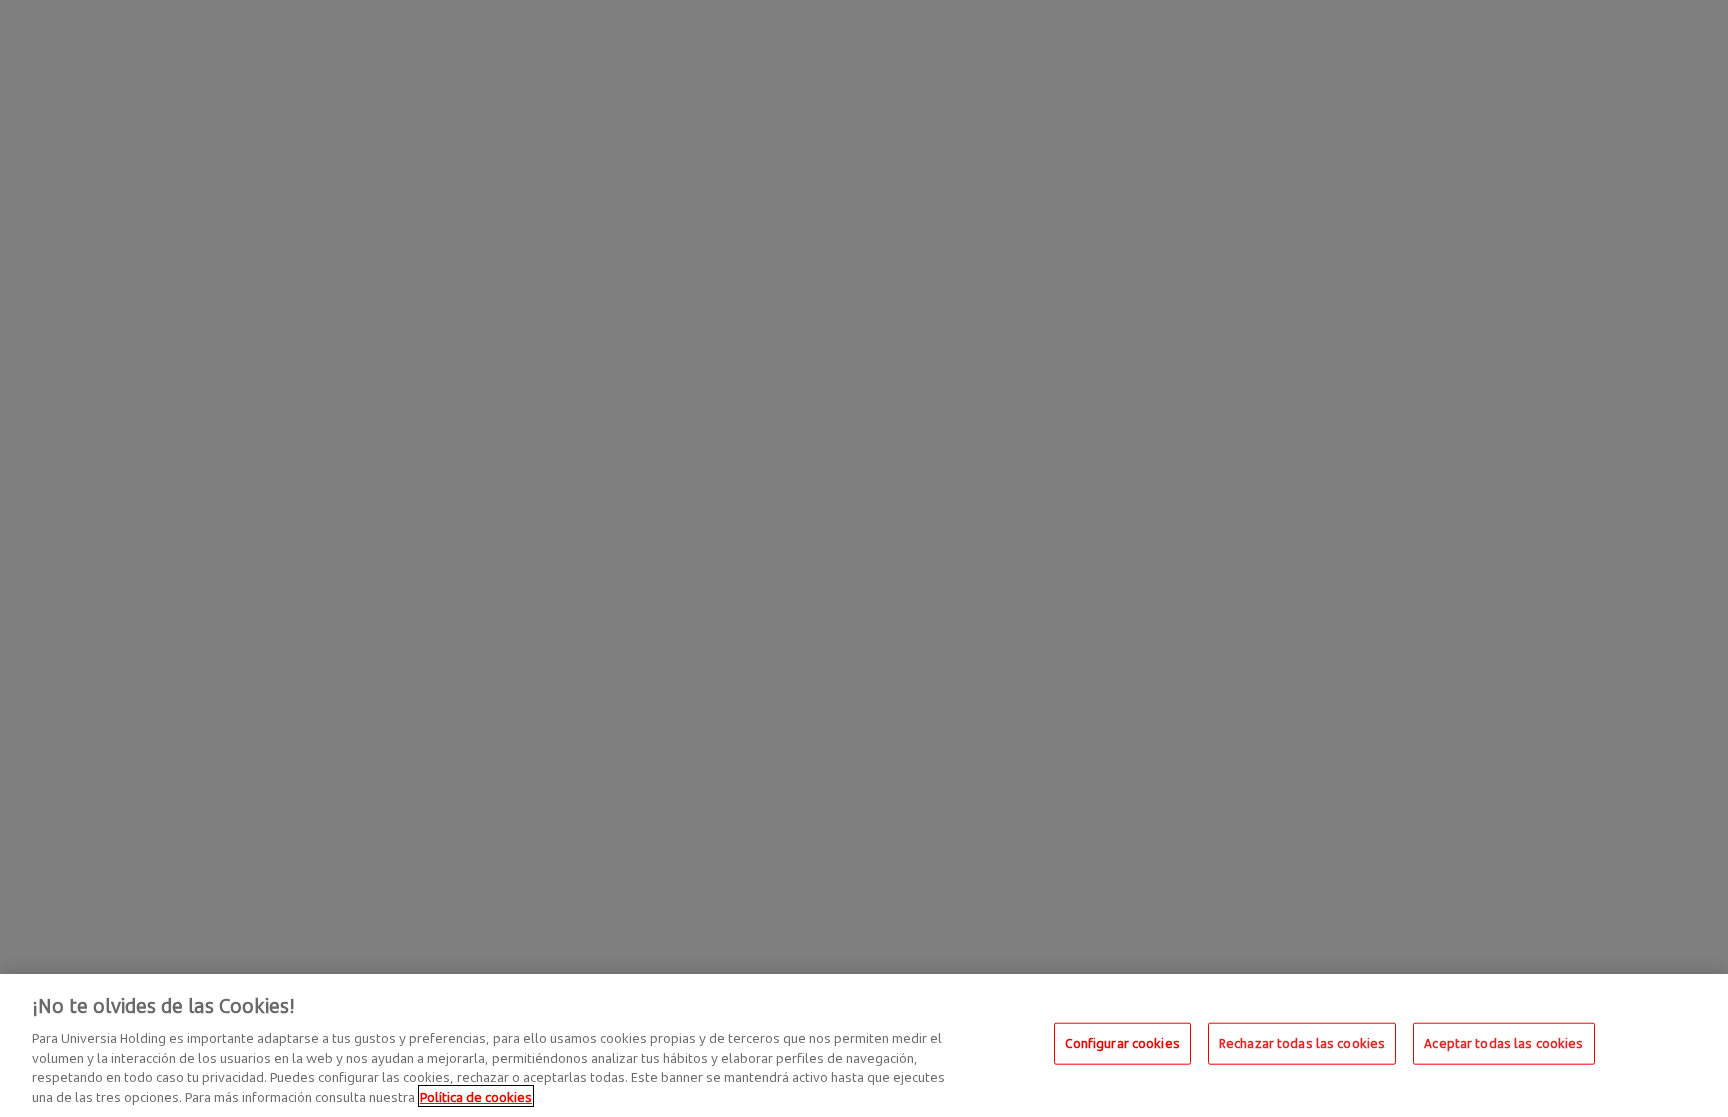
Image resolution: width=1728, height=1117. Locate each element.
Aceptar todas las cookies (1503, 1043)
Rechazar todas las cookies (1302, 1043)
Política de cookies (476, 1096)
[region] (864, 1045)
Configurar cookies (1122, 1043)
